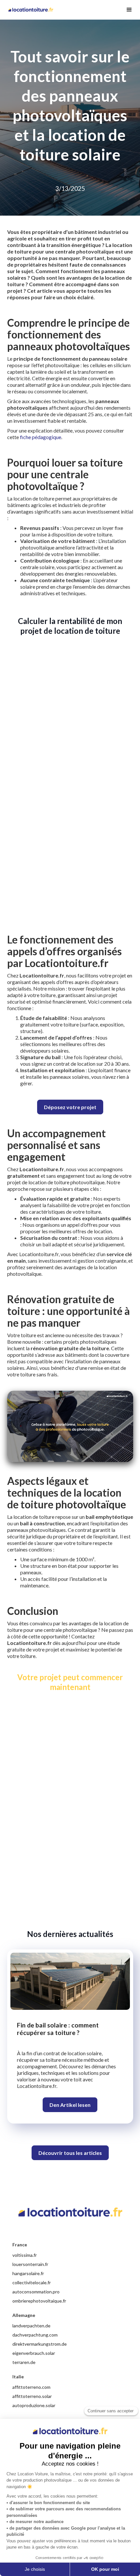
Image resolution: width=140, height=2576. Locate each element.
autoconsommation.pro (36, 2292)
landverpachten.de (31, 2326)
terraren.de (24, 2362)
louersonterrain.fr (30, 2264)
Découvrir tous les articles (70, 2153)
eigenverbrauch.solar (34, 2353)
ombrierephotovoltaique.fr (39, 2301)
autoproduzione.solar (34, 2405)
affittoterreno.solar (32, 2396)
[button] (126, 10)
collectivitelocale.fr (32, 2282)
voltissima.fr (25, 2255)
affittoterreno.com (31, 2387)
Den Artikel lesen (70, 2105)
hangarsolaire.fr (28, 2273)
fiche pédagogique (41, 437)
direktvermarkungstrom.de (40, 2344)
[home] (32, 10)
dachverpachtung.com (35, 2335)
